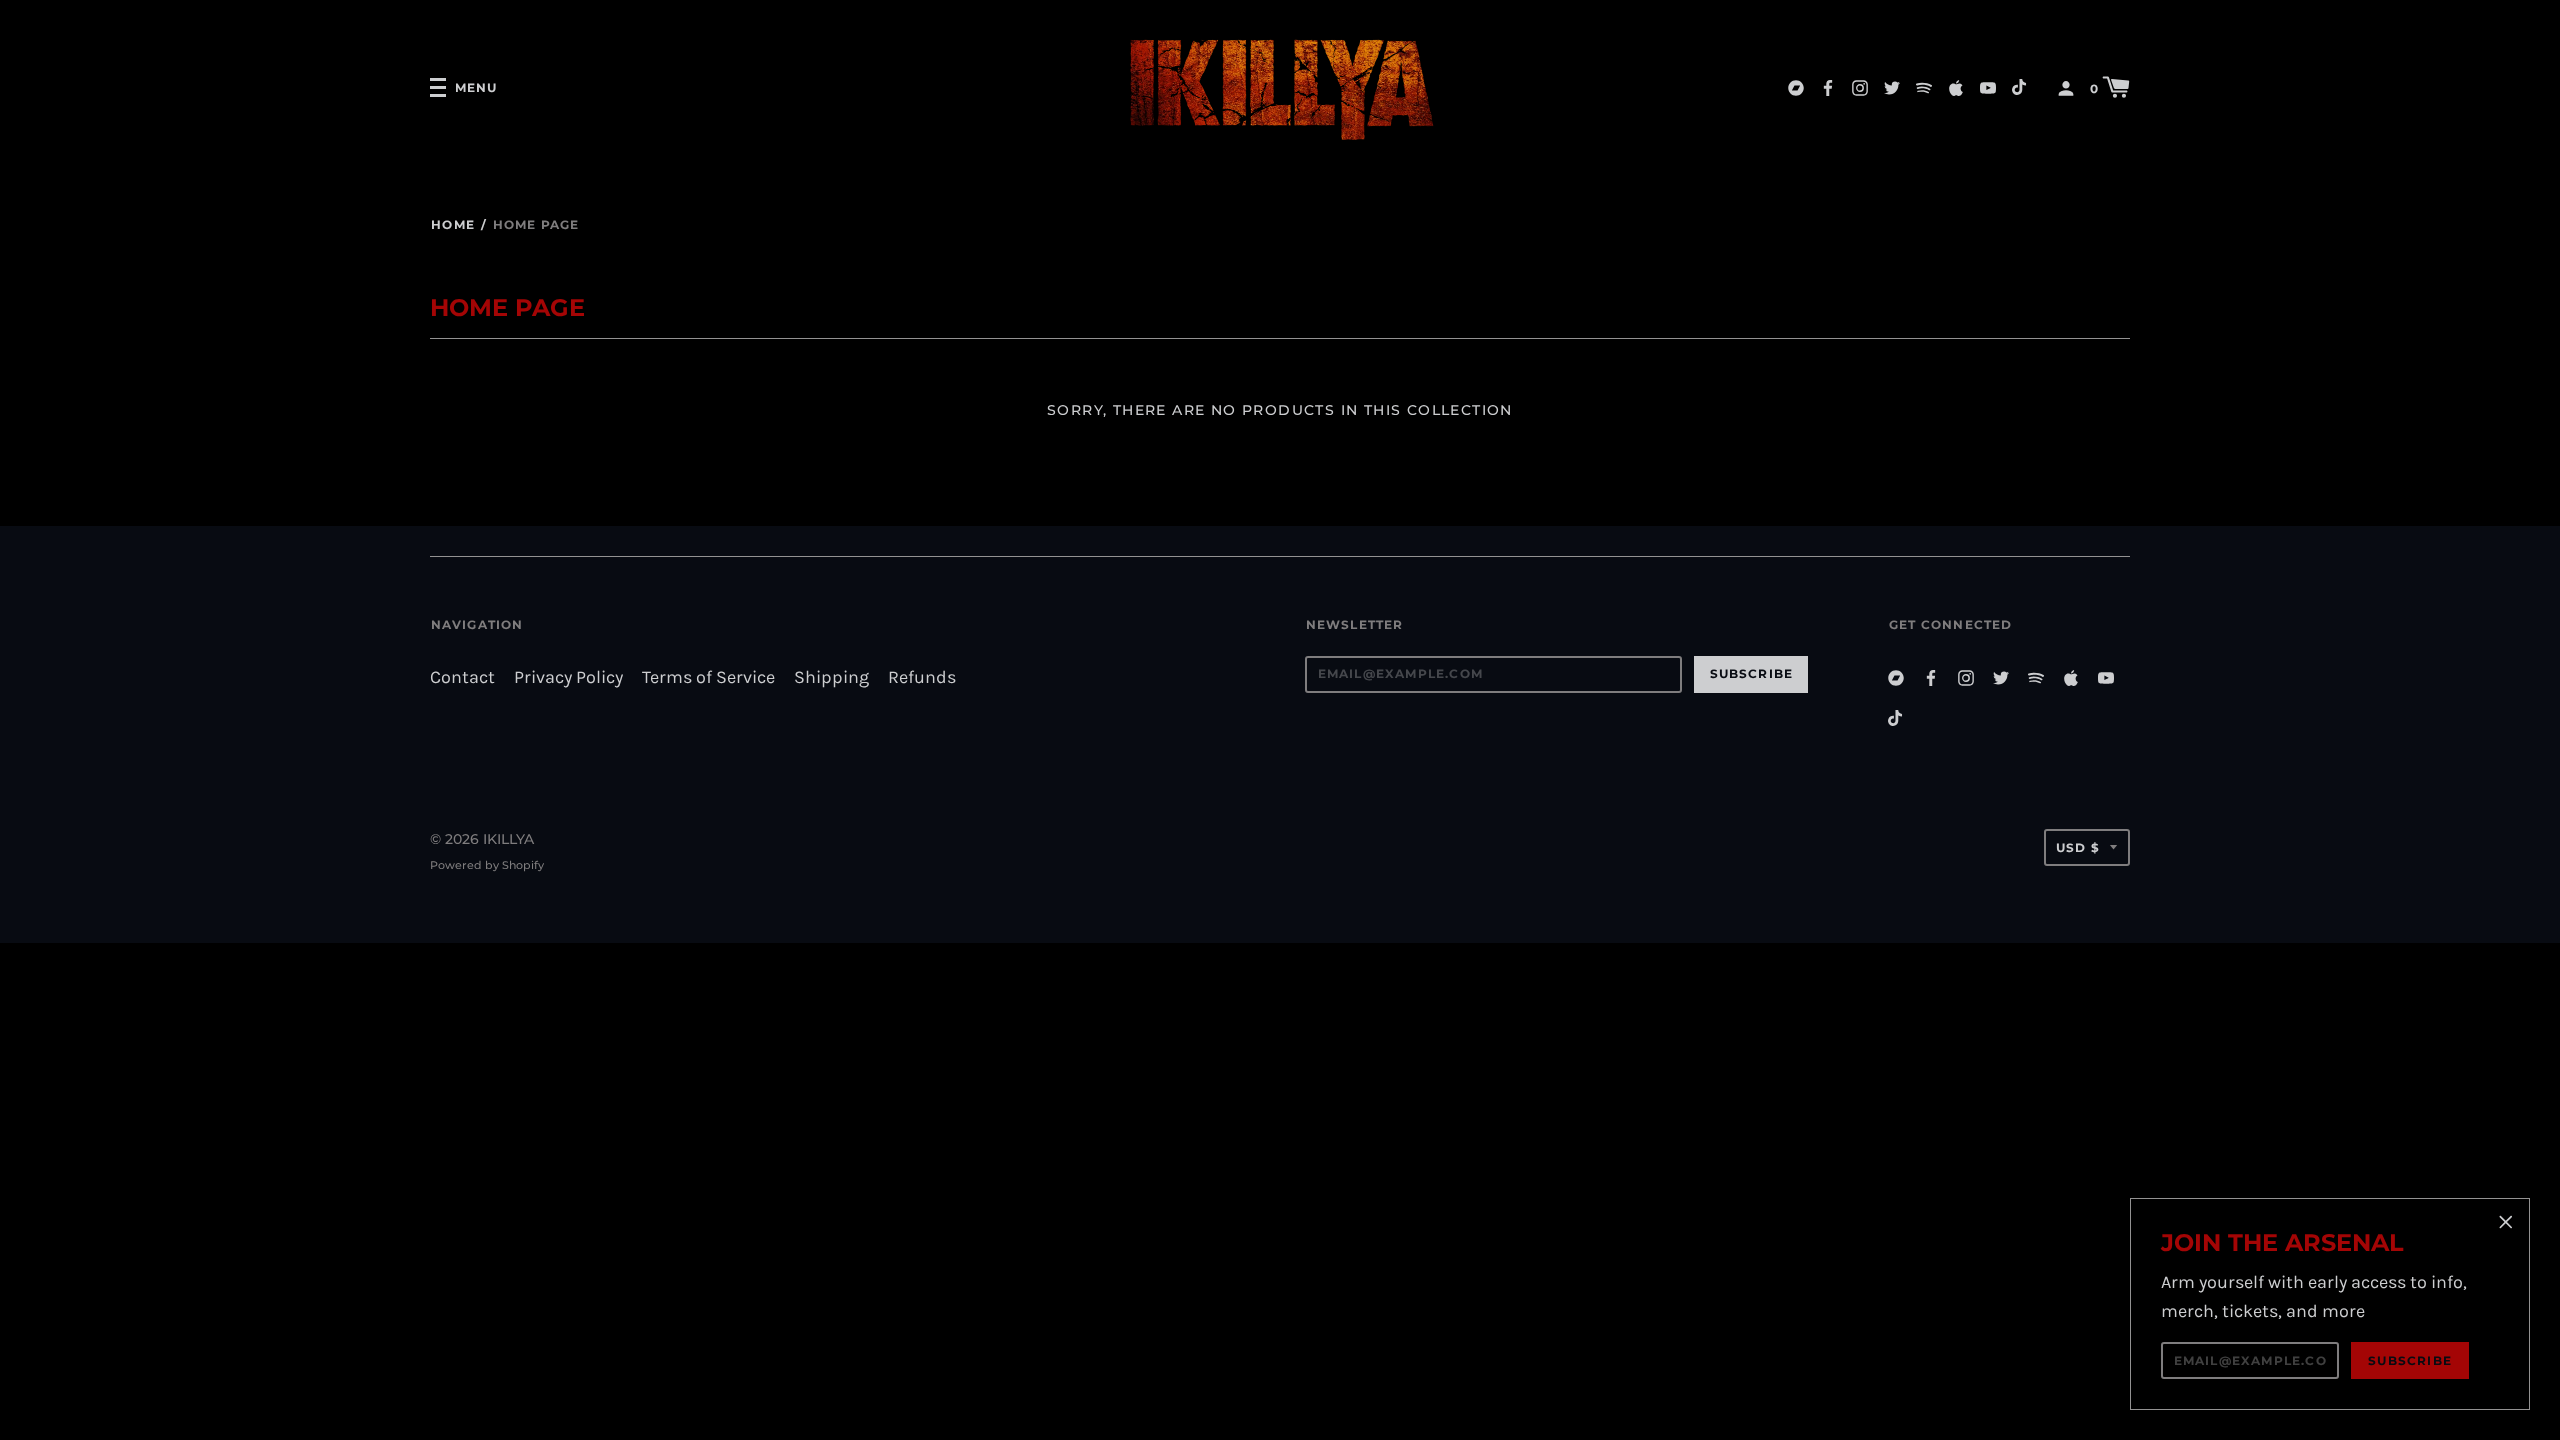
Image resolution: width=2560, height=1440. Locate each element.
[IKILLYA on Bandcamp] (1796, 86)
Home (453, 224)
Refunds (922, 677)
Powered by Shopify (487, 865)
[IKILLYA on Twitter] (1892, 86)
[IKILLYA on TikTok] (2020, 86)
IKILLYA (508, 839)
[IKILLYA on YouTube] (1988, 86)
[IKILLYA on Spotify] (1924, 86)
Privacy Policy (568, 677)
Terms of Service (708, 677)
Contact (462, 677)
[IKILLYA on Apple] (1956, 86)
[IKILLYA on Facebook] (1828, 86)
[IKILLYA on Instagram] (1860, 86)
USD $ (2078, 847)
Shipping (831, 677)
